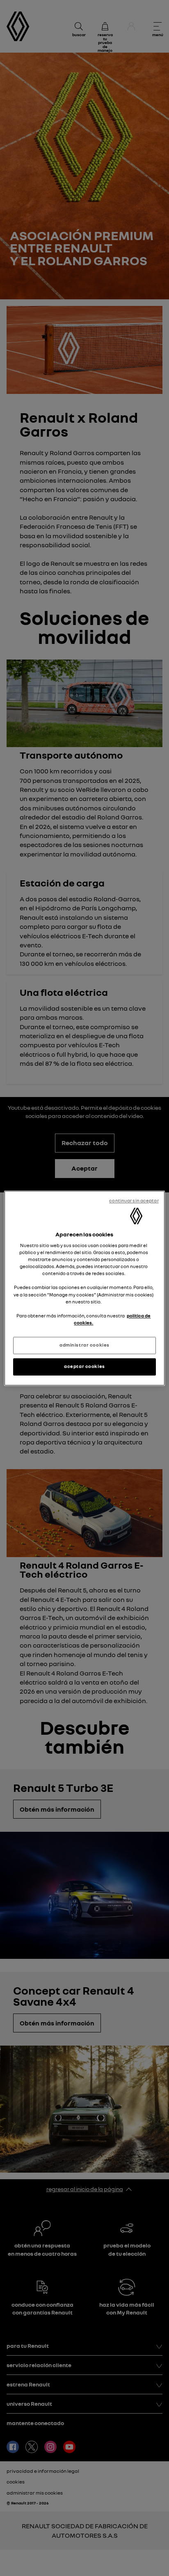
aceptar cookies (84, 1366)
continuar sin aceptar (134, 1201)
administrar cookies (84, 1345)
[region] (84, 1288)
